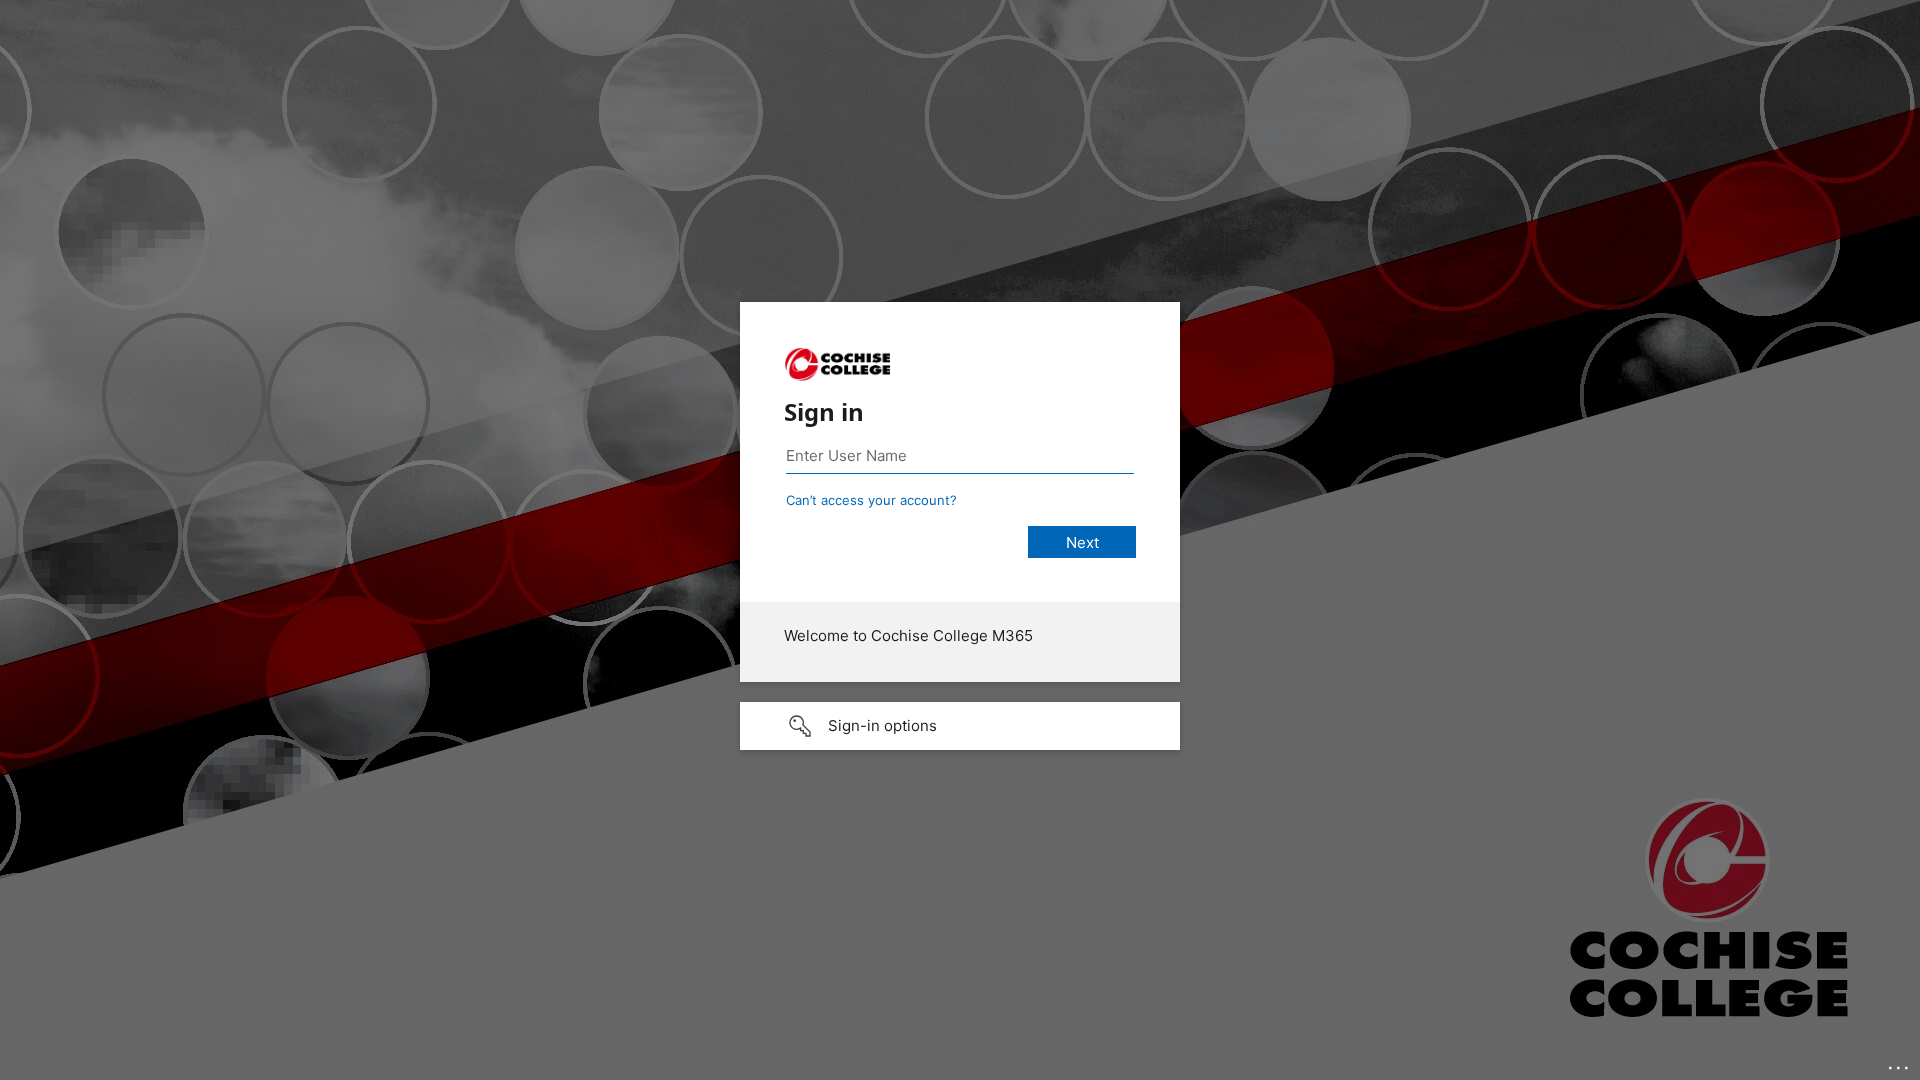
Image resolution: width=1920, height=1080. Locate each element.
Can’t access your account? (871, 500)
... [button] (1900, 1063)
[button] (960, 726)
